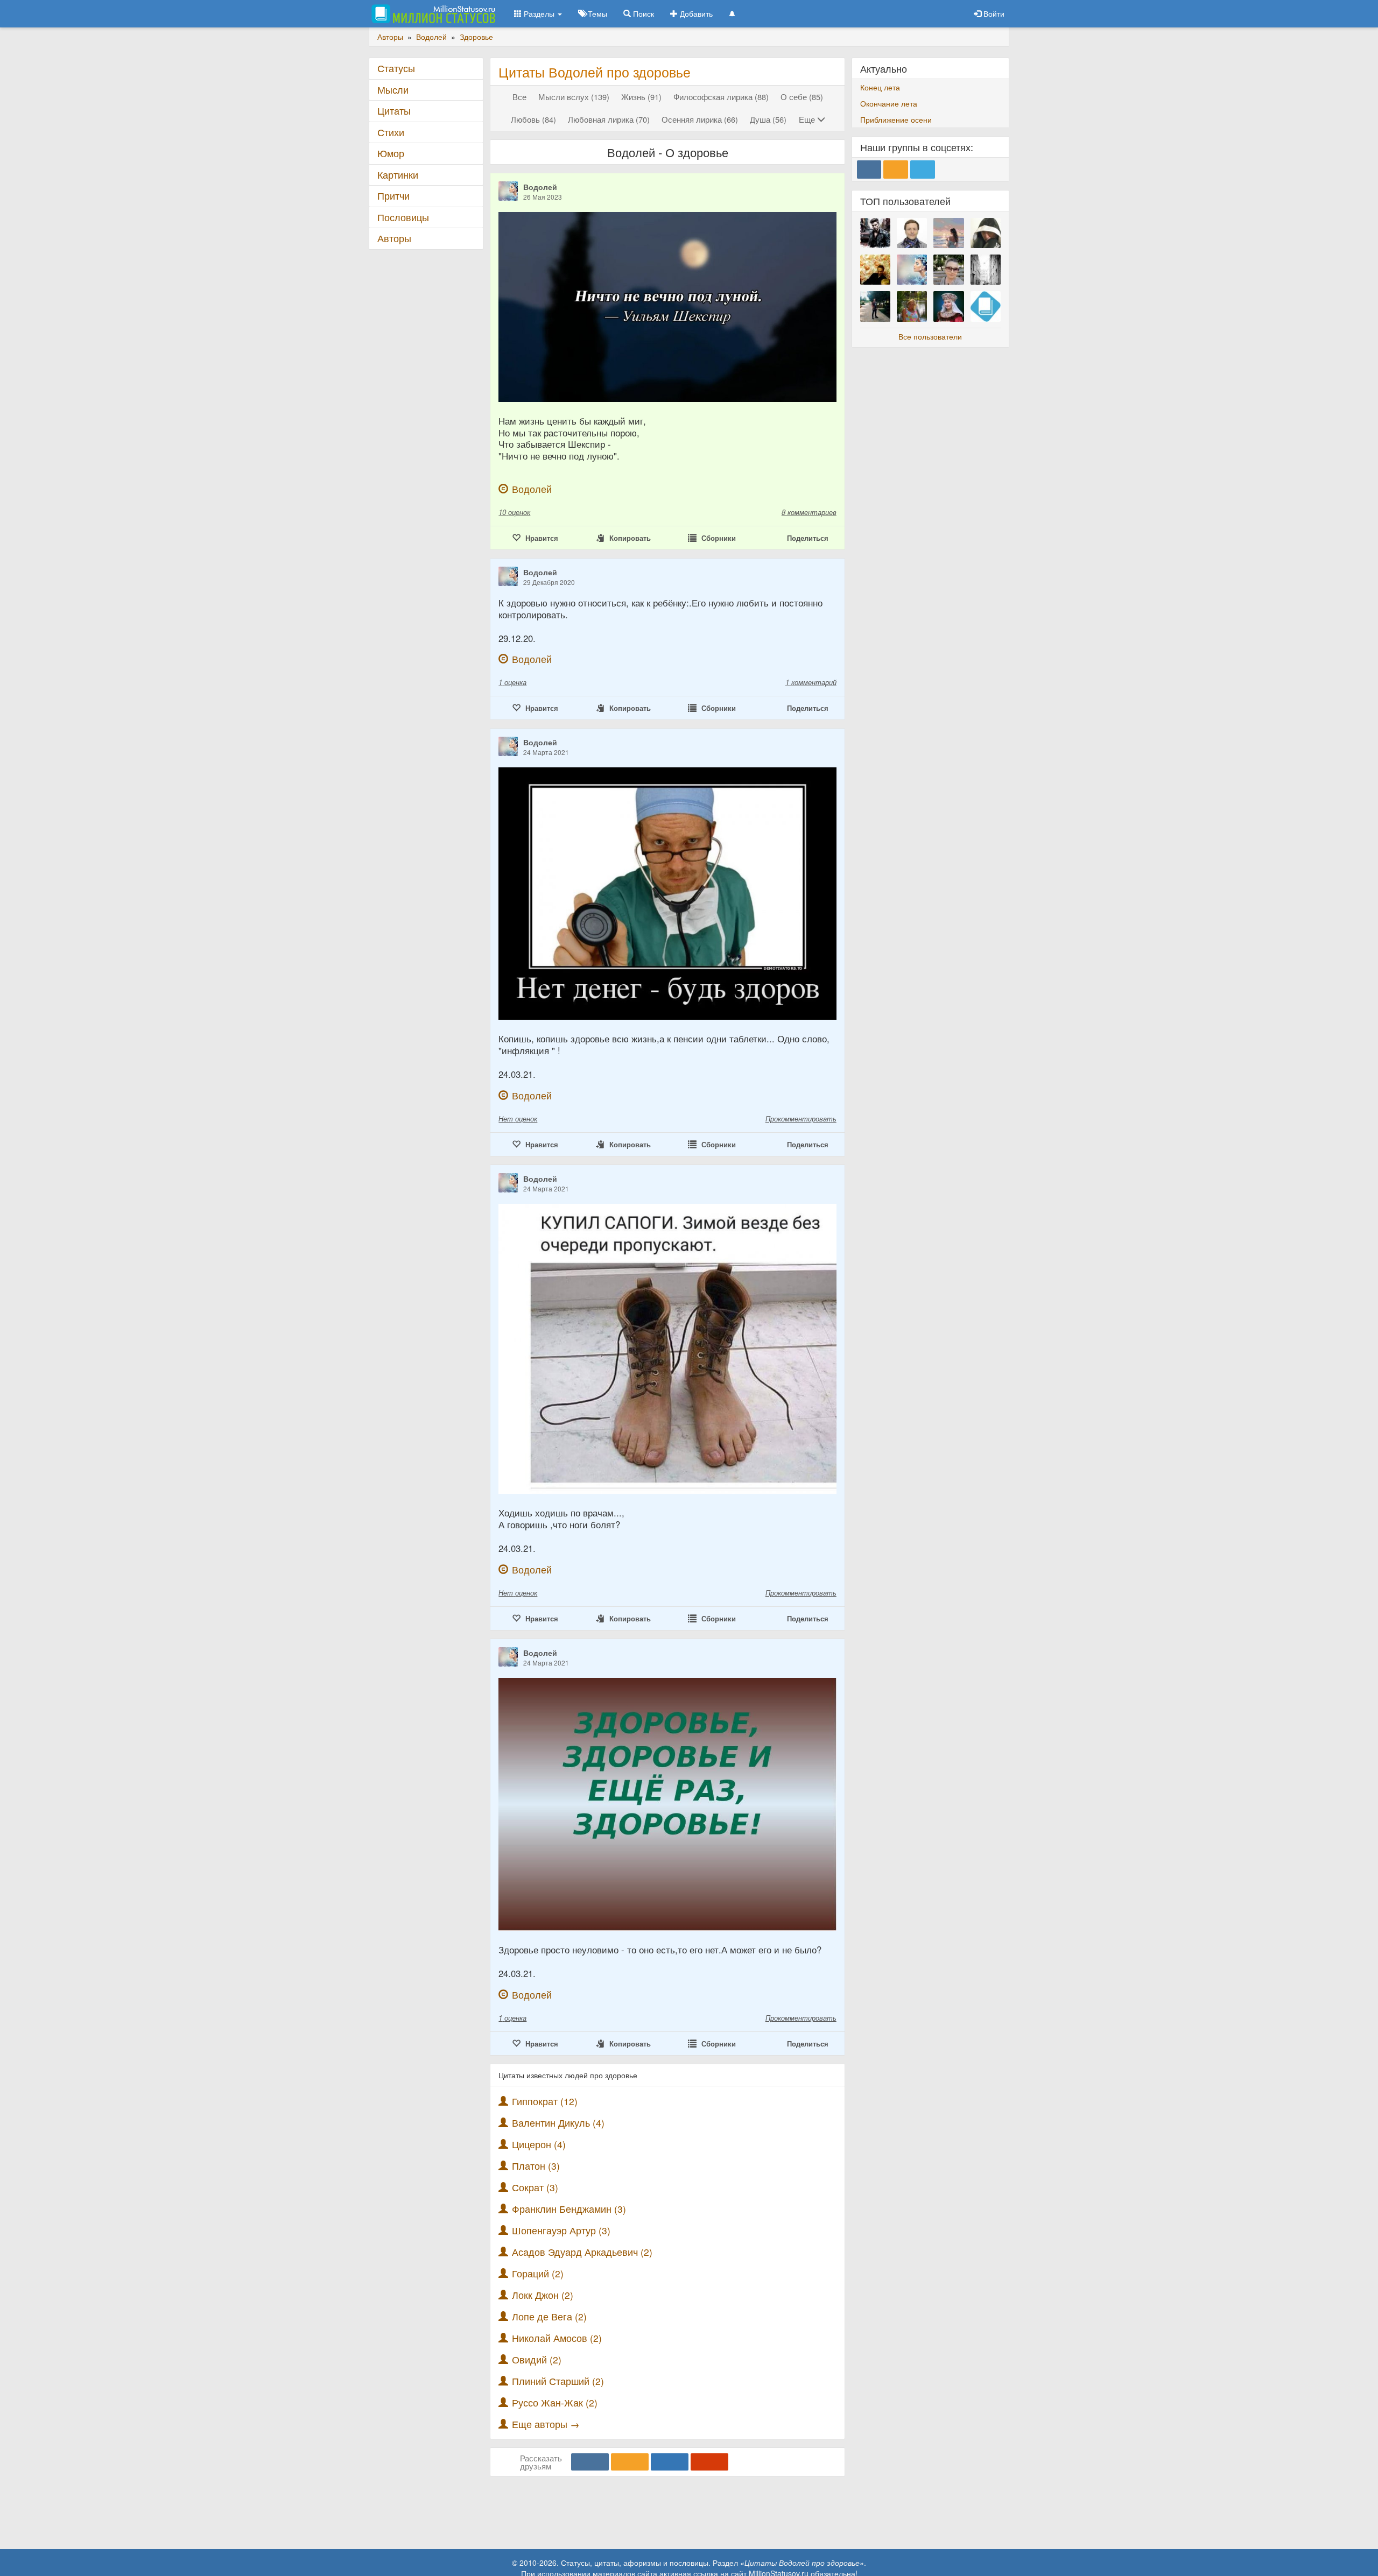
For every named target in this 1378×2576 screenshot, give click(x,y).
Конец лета (880, 87)
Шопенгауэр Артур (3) (561, 2230)
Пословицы (403, 217)
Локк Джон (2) (543, 2295)
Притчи (393, 196)
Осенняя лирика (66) (700, 119)
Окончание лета (889, 103)
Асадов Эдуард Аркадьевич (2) (582, 2252)
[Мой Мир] (670, 2462)
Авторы (394, 238)
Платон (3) (536, 2166)
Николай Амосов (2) (557, 2338)
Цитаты (394, 111)
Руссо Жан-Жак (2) (555, 2402)
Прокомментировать (801, 1118)
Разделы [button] (539, 13)
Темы (596, 13)
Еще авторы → (546, 2424)
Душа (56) (768, 119)
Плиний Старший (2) (558, 2381)
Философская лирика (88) (721, 97)
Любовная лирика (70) (609, 119)
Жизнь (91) (641, 97)
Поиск (642, 13)
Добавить (695, 13)
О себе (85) (802, 97)
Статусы (396, 68)
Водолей (540, 187)
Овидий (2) (537, 2359)
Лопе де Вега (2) (549, 2316)
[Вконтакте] (590, 2462)
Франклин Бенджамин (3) (569, 2209)
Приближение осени (896, 119)
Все (519, 97)
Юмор (391, 153)
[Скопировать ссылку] (709, 2462)
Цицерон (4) (539, 2144)
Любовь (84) (533, 119)
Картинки (398, 175)
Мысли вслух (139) (574, 97)
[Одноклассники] (630, 2462)
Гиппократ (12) (545, 2101)
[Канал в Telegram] (923, 170)
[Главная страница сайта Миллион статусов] (432, 13)
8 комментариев (809, 512)
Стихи (391, 132)
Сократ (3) (535, 2187)
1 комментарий (811, 682)
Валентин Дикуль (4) (558, 2123)
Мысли (393, 90)
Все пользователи (930, 336)
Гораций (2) (538, 2273)
